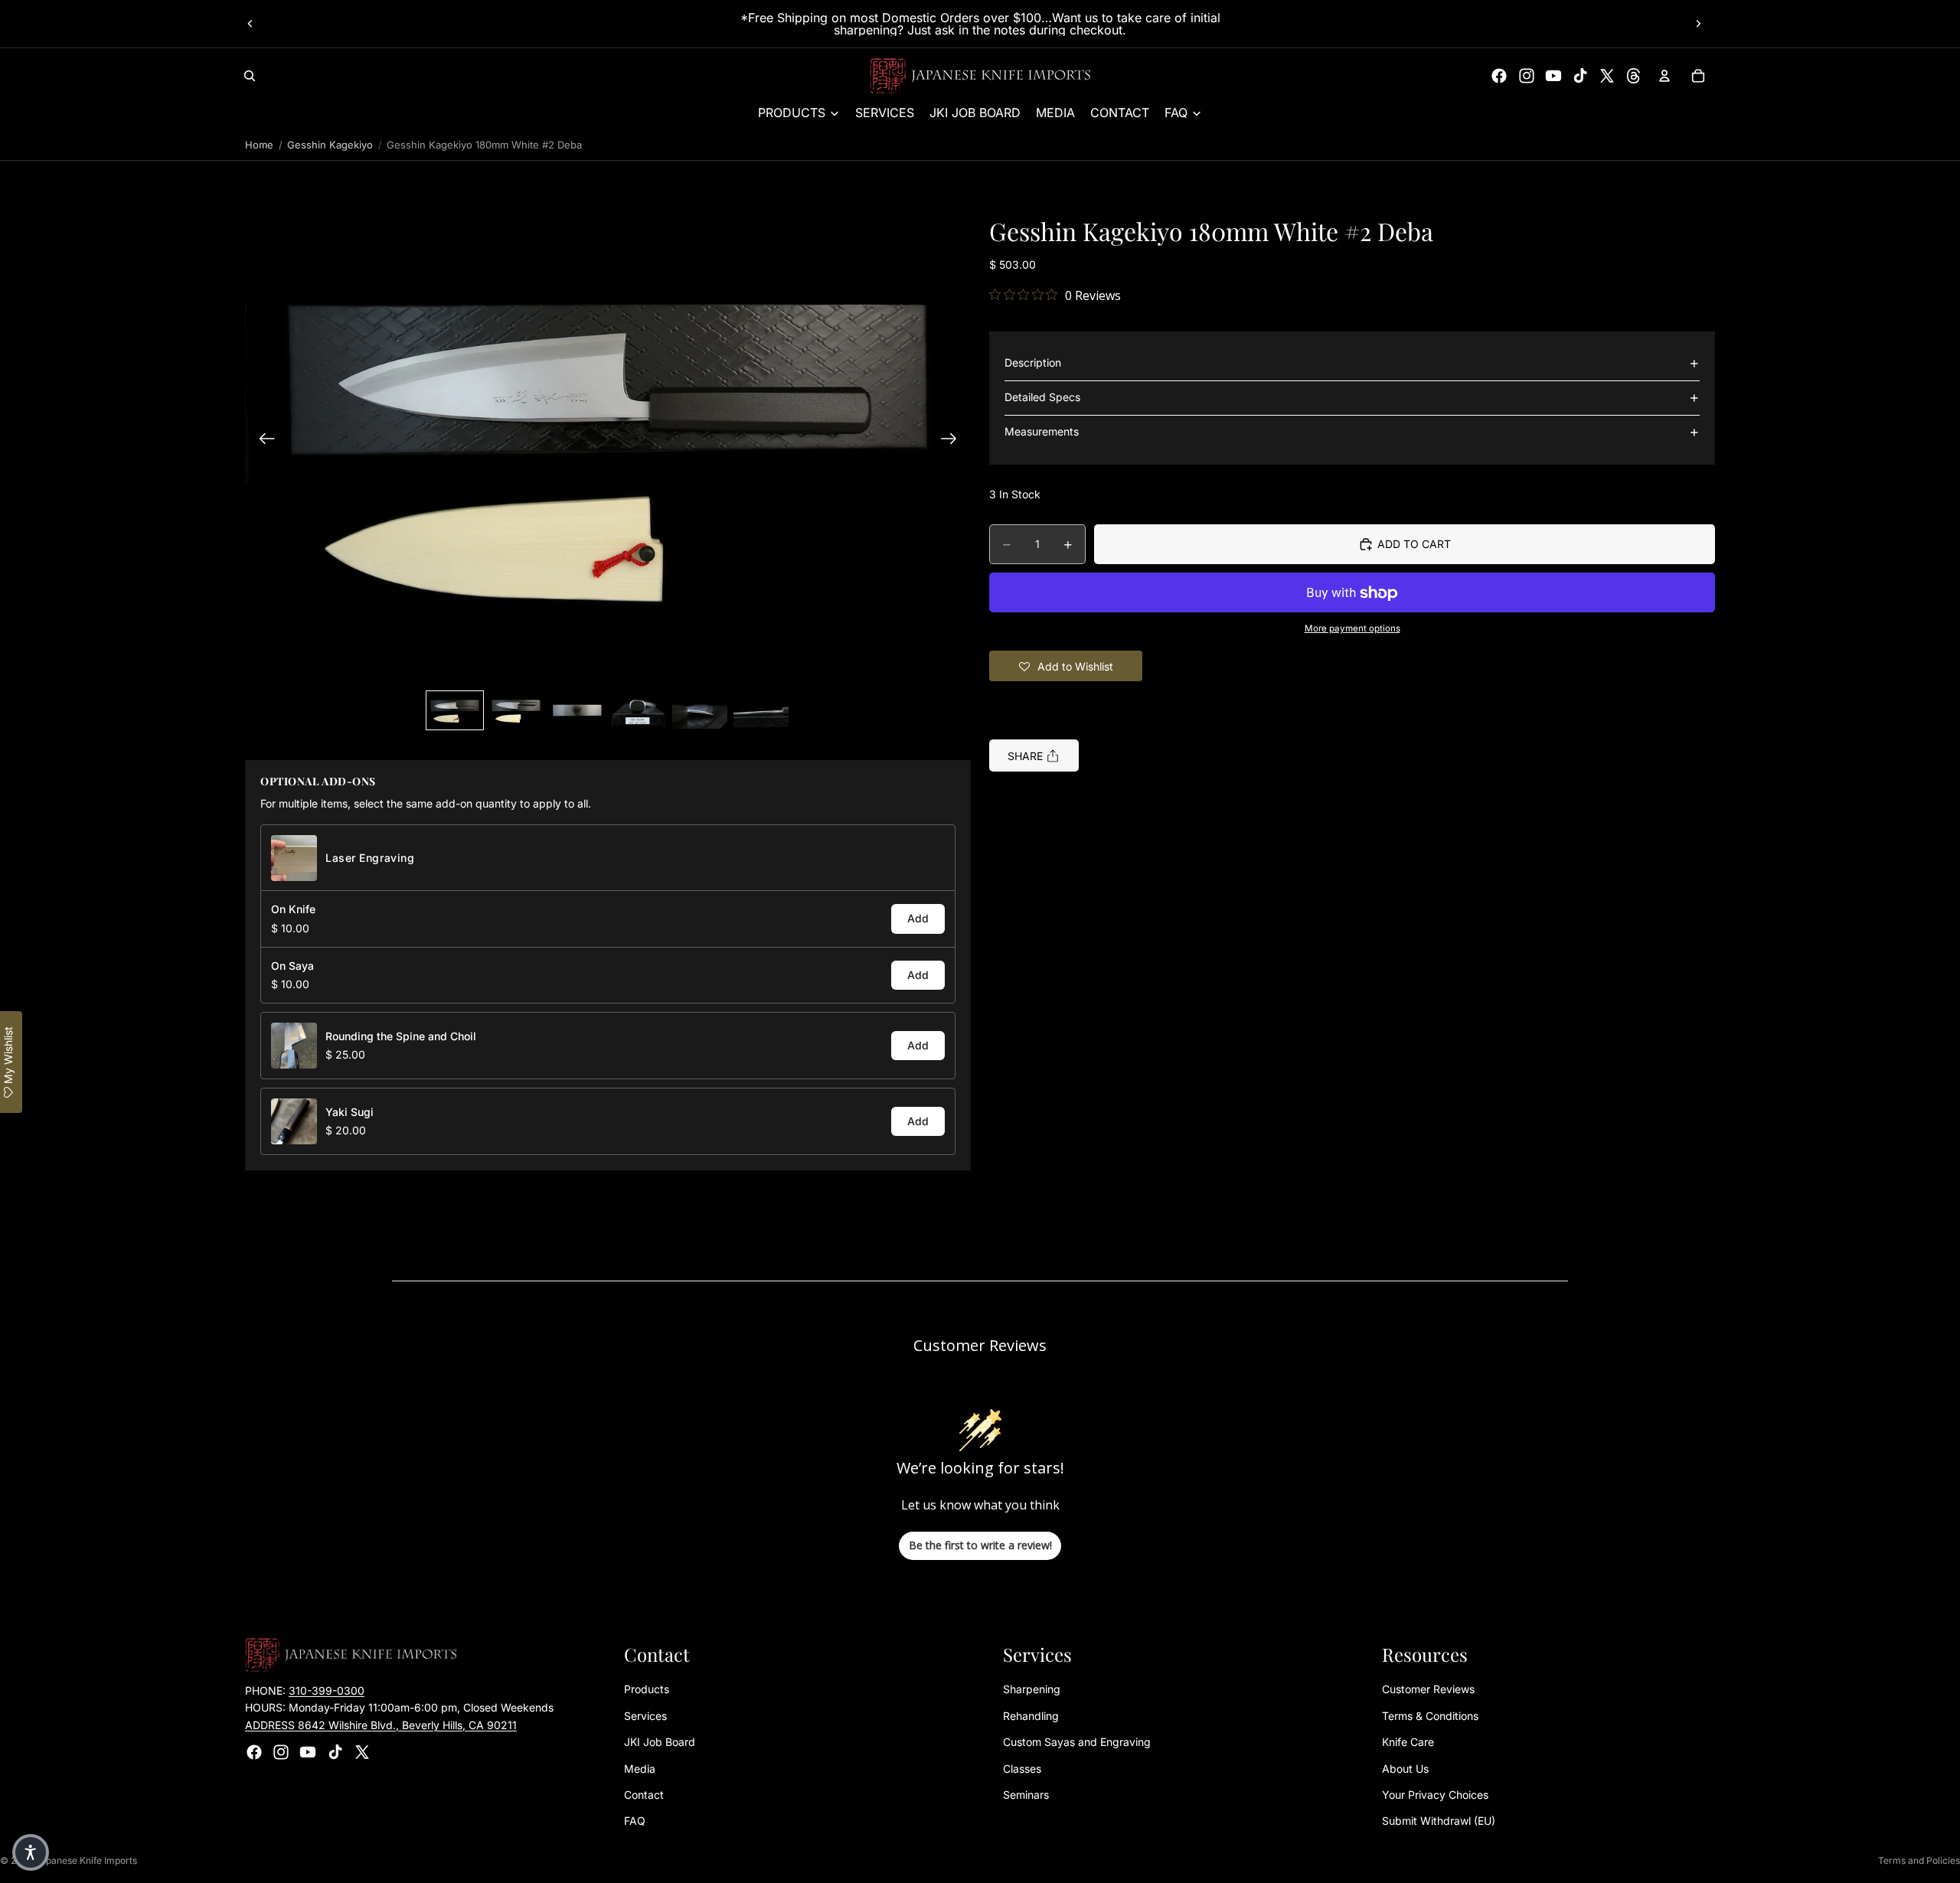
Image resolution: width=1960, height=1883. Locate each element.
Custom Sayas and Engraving (1077, 1742)
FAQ (635, 1821)
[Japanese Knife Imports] (980, 76)
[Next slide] (1698, 24)
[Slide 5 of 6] (700, 710)
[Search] (250, 76)
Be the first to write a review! (980, 1545)
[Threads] (1634, 76)
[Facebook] (1499, 76)
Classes (1022, 1769)
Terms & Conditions (1430, 1716)
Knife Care (1408, 1742)
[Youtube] (1553, 76)
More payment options (1352, 628)
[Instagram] (1527, 76)
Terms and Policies (1919, 1860)
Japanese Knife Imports (86, 1860)
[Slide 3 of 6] (577, 710)
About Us (1405, 1769)
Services (645, 1716)
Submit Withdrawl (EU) (1439, 1821)
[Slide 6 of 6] (761, 710)
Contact (644, 1795)
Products (647, 1689)
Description (1033, 363)
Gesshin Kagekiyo (330, 145)
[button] (608, 441)
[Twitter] (1607, 76)
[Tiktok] (1580, 76)
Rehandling (1031, 1716)
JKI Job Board (660, 1742)
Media (640, 1769)
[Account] (1664, 76)
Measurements (1042, 432)
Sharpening (1032, 1689)
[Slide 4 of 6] (639, 710)
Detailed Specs (1042, 398)
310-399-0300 (327, 1690)
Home (259, 145)
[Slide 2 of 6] (516, 710)
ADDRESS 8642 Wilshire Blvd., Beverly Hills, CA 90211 (381, 1725)
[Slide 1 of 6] (455, 710)
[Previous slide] (250, 24)
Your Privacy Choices (1435, 1795)
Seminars (1026, 1795)
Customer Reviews (1428, 1689)
